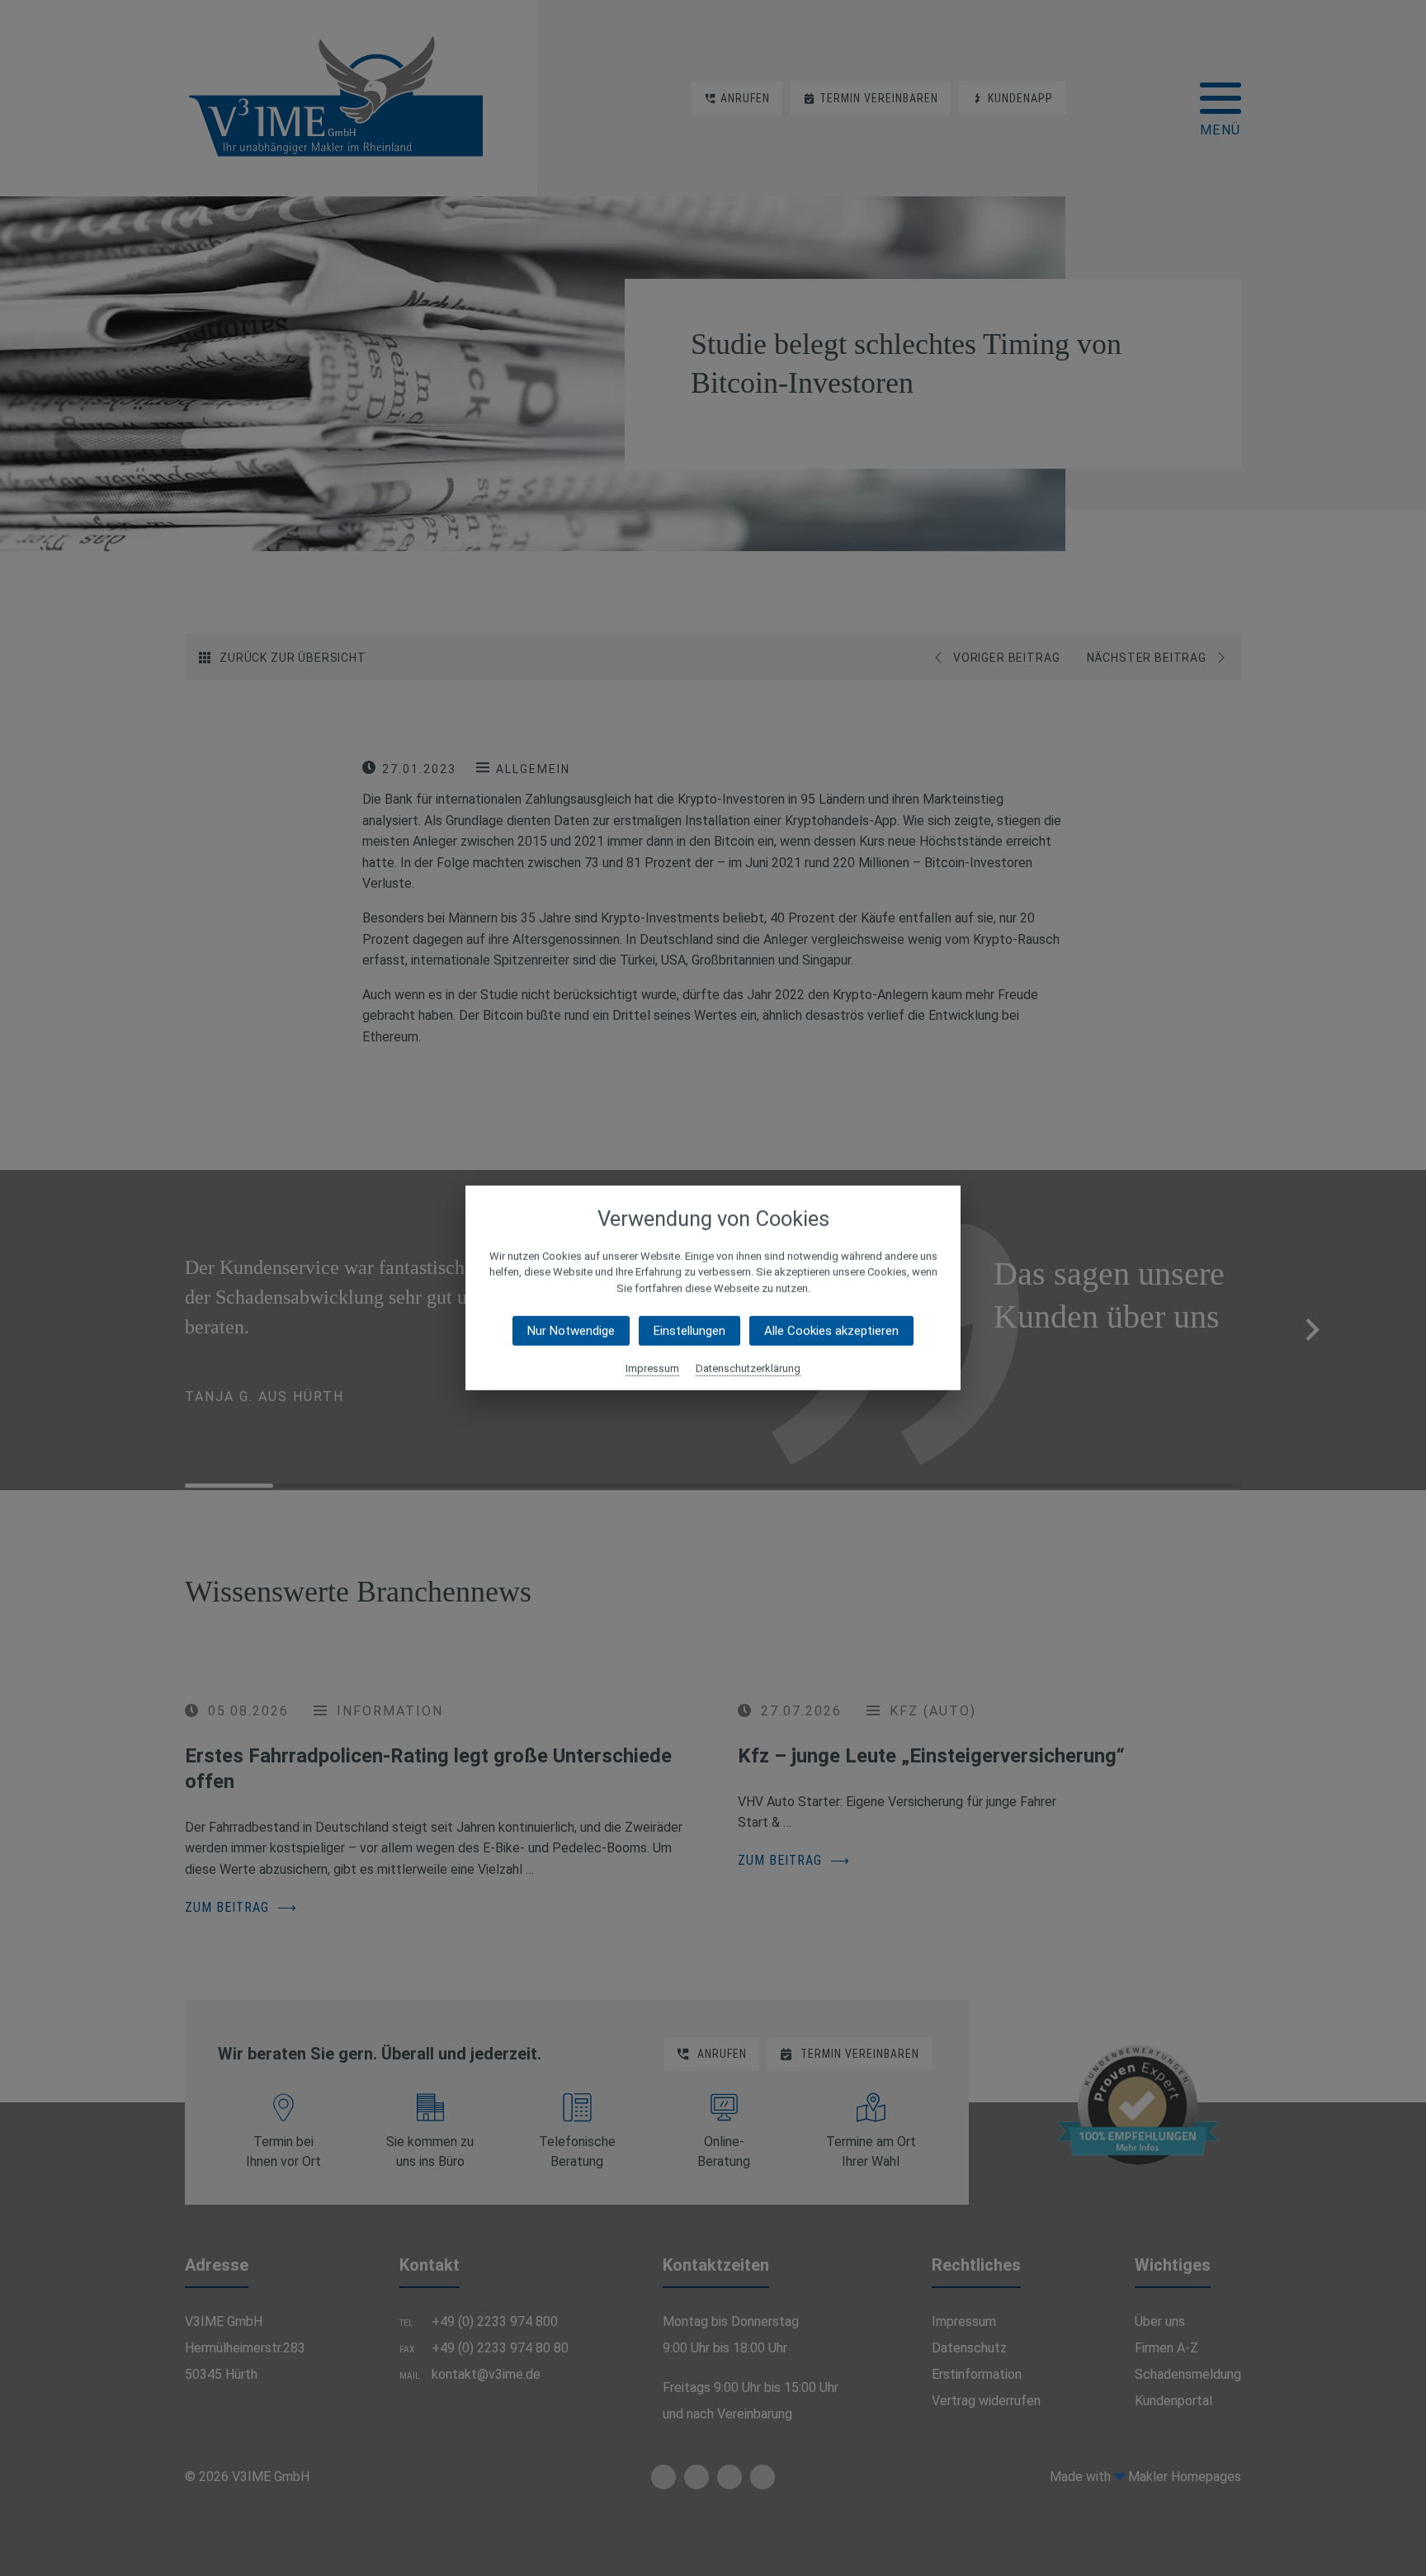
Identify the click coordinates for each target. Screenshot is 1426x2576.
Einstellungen (689, 1331)
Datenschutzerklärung (748, 1368)
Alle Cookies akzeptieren (831, 1331)
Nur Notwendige (571, 1331)
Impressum (652, 1368)
